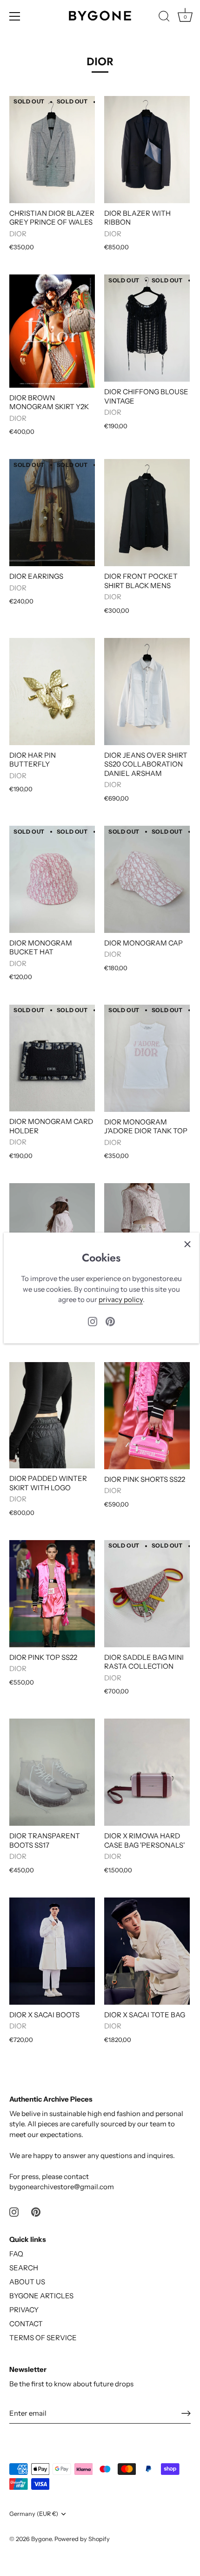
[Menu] (15, 16)
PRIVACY (24, 2310)
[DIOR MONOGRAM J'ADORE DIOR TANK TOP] (147, 1058)
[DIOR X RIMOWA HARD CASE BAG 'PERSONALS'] (147, 1772)
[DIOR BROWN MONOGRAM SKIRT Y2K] (52, 331)
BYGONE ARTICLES (41, 2296)
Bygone (41, 2539)
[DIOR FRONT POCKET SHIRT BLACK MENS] (147, 513)
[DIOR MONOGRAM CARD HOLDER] (52, 1058)
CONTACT (26, 2324)
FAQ (16, 2254)
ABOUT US (27, 2282)
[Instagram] (93, 1320)
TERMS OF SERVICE (43, 2338)
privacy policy (121, 1299)
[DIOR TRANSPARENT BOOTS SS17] (52, 1772)
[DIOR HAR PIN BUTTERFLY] (52, 692)
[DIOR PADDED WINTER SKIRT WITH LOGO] (52, 1415)
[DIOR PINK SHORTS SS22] (147, 1416)
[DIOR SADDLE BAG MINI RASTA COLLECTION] (147, 1594)
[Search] (164, 18)
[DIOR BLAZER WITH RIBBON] (147, 150)
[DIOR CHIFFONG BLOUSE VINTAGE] (147, 328)
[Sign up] (186, 2413)
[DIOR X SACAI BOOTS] (52, 1951)
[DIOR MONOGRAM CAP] (147, 879)
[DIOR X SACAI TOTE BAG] (147, 1951)
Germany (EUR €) (34, 2514)
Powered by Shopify (82, 2539)
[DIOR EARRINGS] (52, 513)
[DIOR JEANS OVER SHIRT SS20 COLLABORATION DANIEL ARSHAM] (147, 692)
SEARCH (24, 2268)
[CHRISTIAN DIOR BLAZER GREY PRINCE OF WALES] (52, 150)
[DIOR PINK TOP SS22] (52, 1594)
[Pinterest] (110, 1320)
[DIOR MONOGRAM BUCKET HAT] (52, 879)
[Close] (187, 1244)
